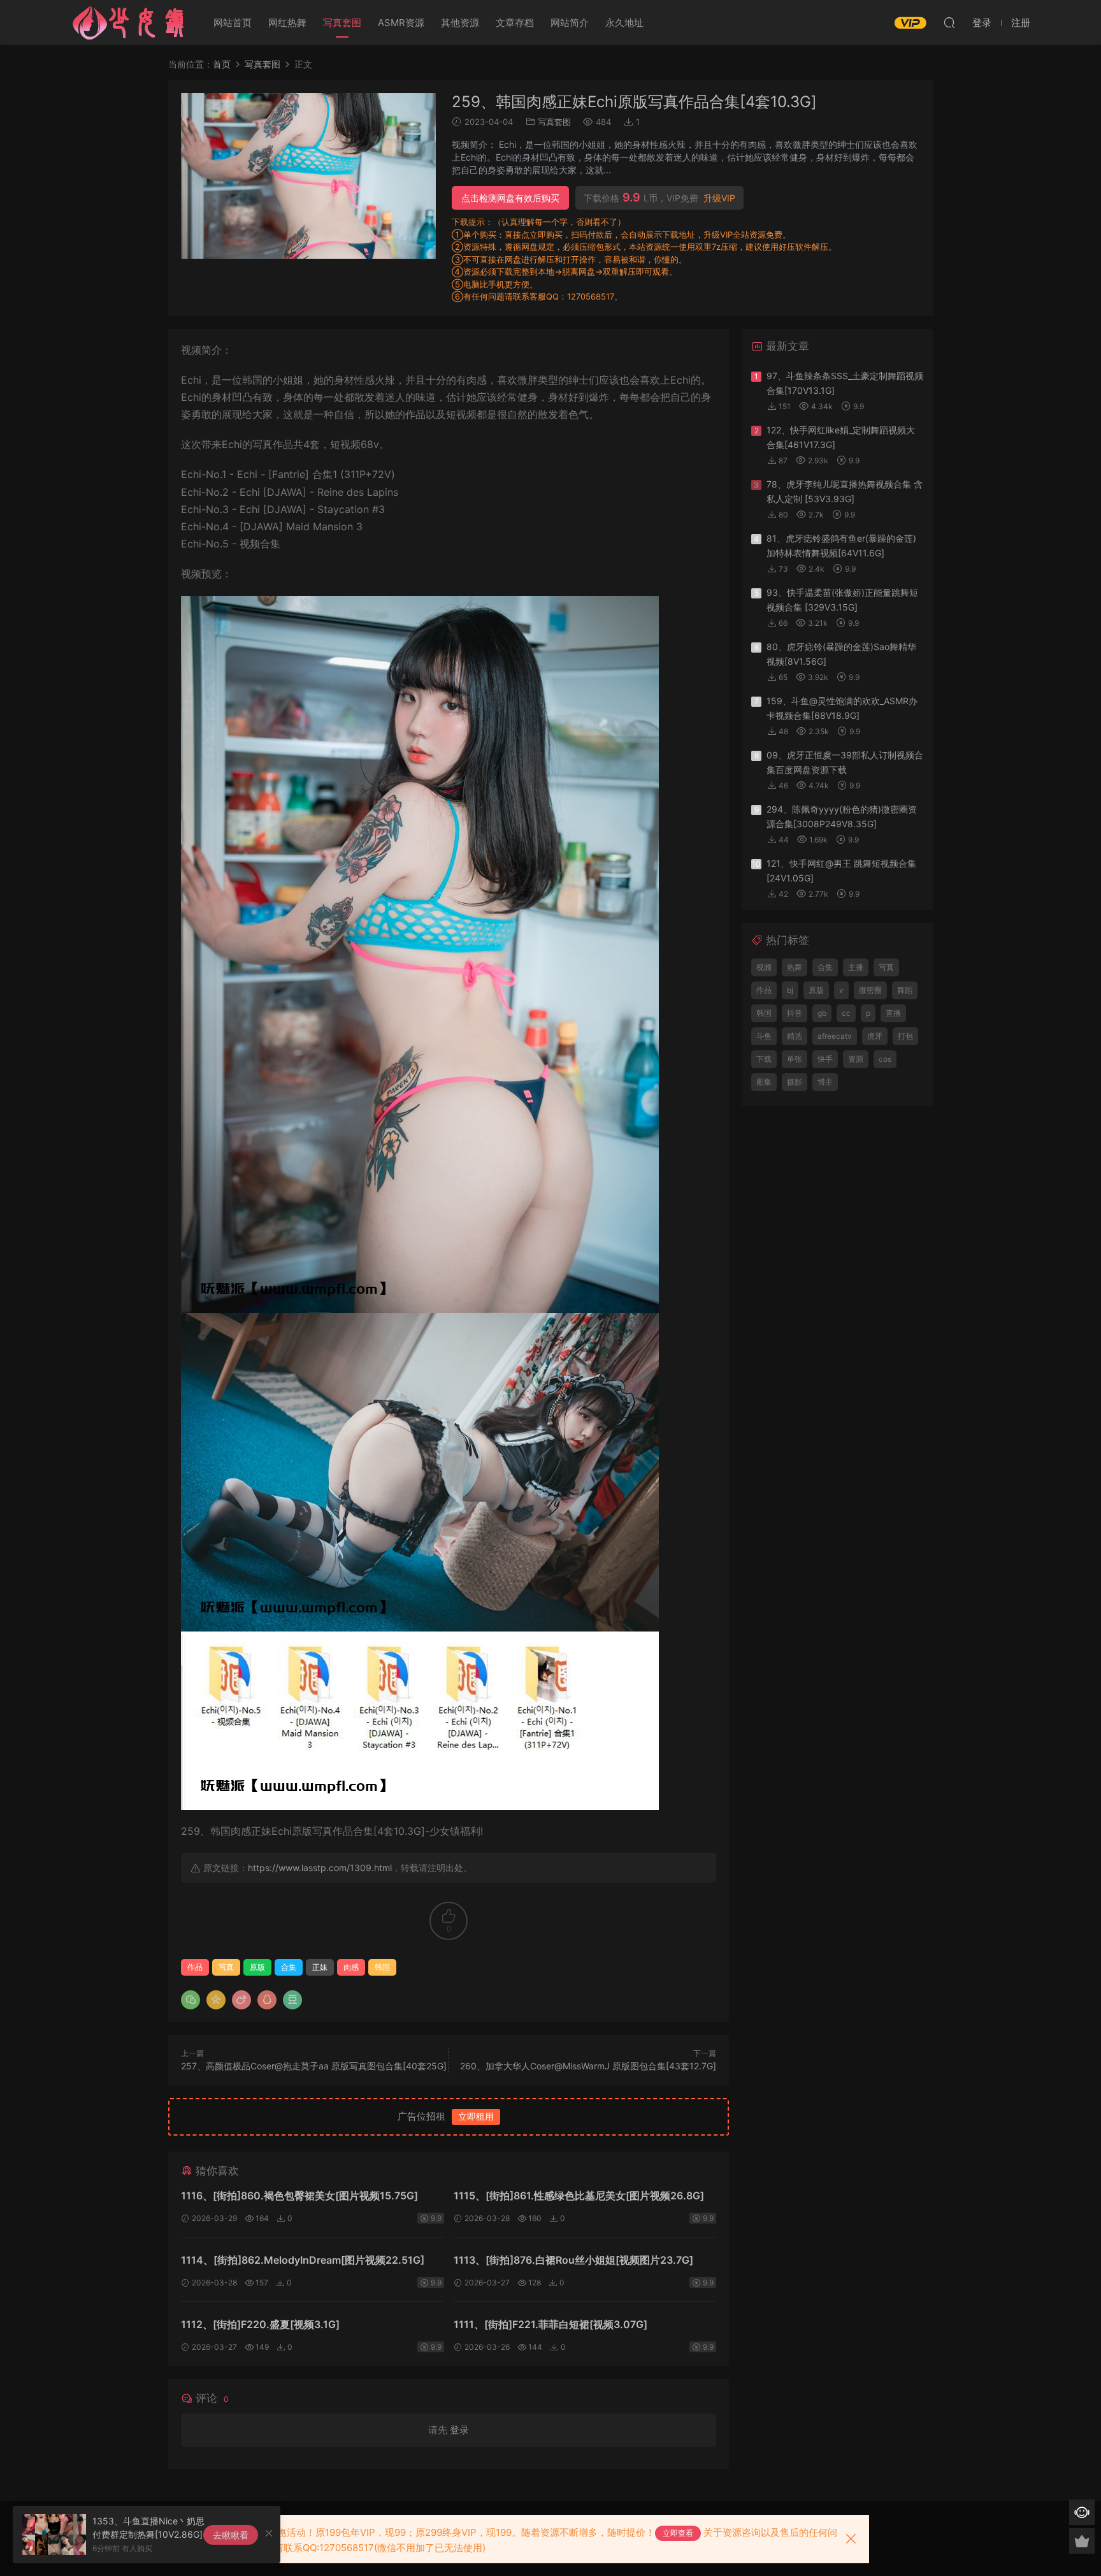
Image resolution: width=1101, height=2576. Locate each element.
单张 (795, 1059)
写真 (226, 1967)
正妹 (320, 1967)
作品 (195, 1967)
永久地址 (624, 23)
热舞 (795, 967)
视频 (764, 967)
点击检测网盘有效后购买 (510, 198)
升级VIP (719, 198)
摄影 (795, 1082)
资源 (856, 1059)
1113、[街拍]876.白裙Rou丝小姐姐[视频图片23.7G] (573, 2260)
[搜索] (949, 22)
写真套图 (342, 23)
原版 (257, 1967)
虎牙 (875, 1036)
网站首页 (233, 23)
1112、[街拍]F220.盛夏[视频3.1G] (260, 2324)
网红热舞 (287, 23)
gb (822, 1013)
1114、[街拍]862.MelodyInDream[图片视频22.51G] (303, 2260)
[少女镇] (129, 22)
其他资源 (460, 23)
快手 (825, 1059)
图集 (764, 1082)
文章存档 (515, 23)
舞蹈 (905, 990)
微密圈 (870, 990)
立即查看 (678, 2533)
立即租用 (476, 2116)
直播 (893, 1013)
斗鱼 (764, 1036)
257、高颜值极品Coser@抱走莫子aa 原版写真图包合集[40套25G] (314, 2066)
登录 (459, 2430)
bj (790, 990)
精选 (795, 1036)
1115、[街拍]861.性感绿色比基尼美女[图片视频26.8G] (579, 2196)
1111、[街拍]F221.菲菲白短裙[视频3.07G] (550, 2324)
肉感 (351, 1967)
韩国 (382, 1967)
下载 (764, 1059)
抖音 (795, 1013)
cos (885, 1059)
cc (846, 1013)
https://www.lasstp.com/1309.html (320, 1868)
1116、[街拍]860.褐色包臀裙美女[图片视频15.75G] (299, 2196)
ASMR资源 (401, 23)
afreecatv (835, 1036)
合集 (289, 1967)
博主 (825, 1082)
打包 (905, 1036)
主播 (856, 967)
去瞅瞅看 (231, 2535)
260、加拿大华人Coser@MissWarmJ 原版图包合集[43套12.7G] (588, 2066)
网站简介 (570, 23)
